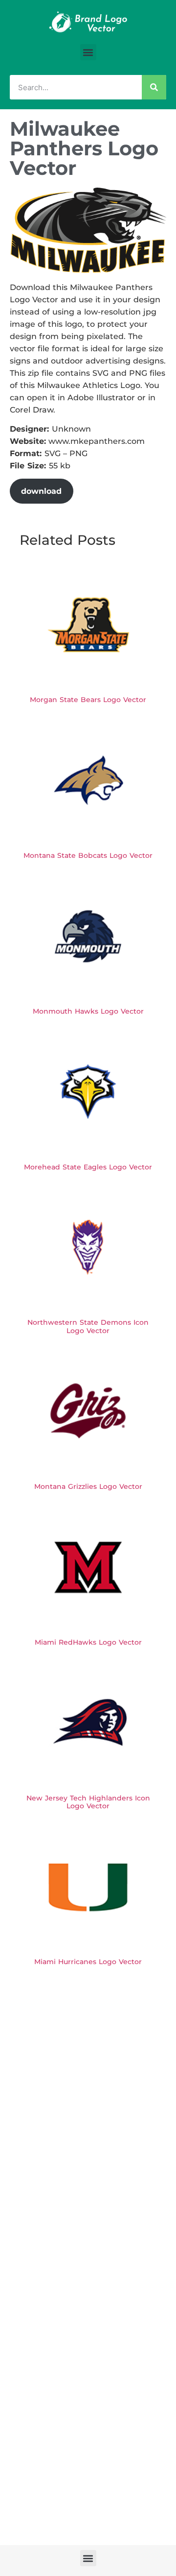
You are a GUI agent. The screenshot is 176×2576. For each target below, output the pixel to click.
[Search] (154, 87)
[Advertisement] (88, 2068)
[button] (88, 52)
